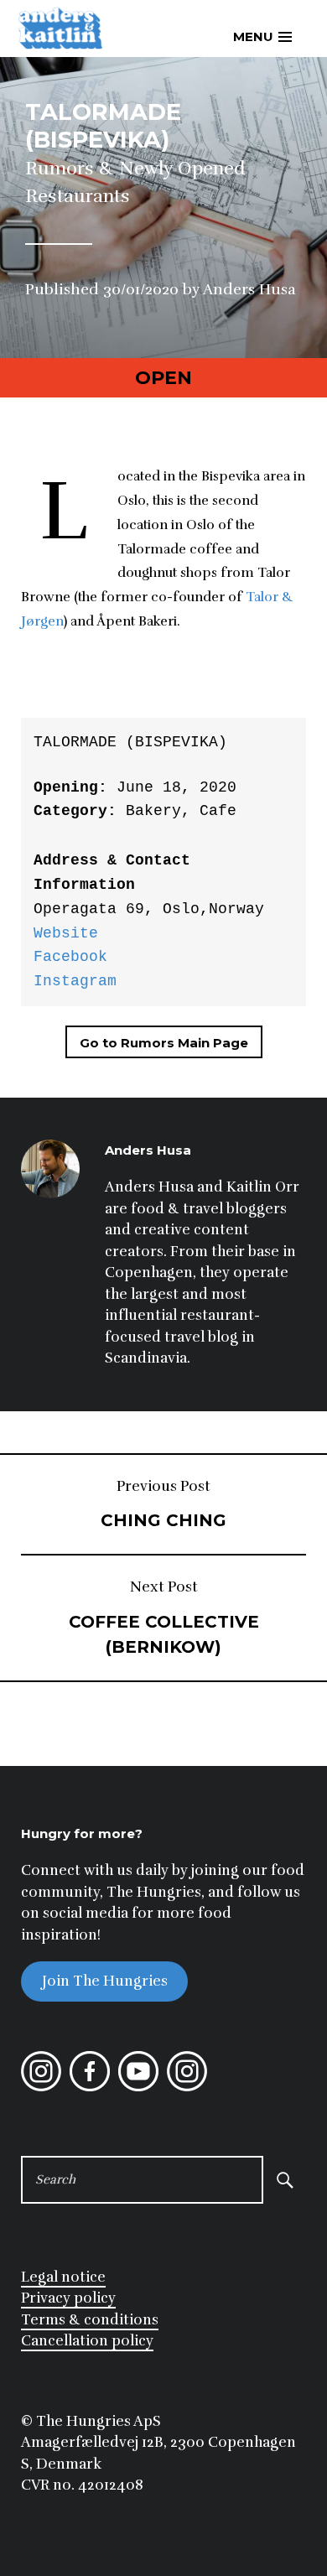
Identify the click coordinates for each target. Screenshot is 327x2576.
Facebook (70, 957)
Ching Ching (163, 1504)
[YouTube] (138, 2087)
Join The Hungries (105, 1981)
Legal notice (63, 2277)
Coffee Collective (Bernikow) (164, 1618)
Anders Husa (249, 289)
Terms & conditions (90, 2320)
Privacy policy (68, 2298)
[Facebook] (90, 2087)
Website (66, 933)
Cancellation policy (87, 2341)
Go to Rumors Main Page (164, 1043)
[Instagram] (41, 2087)
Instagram (75, 981)
